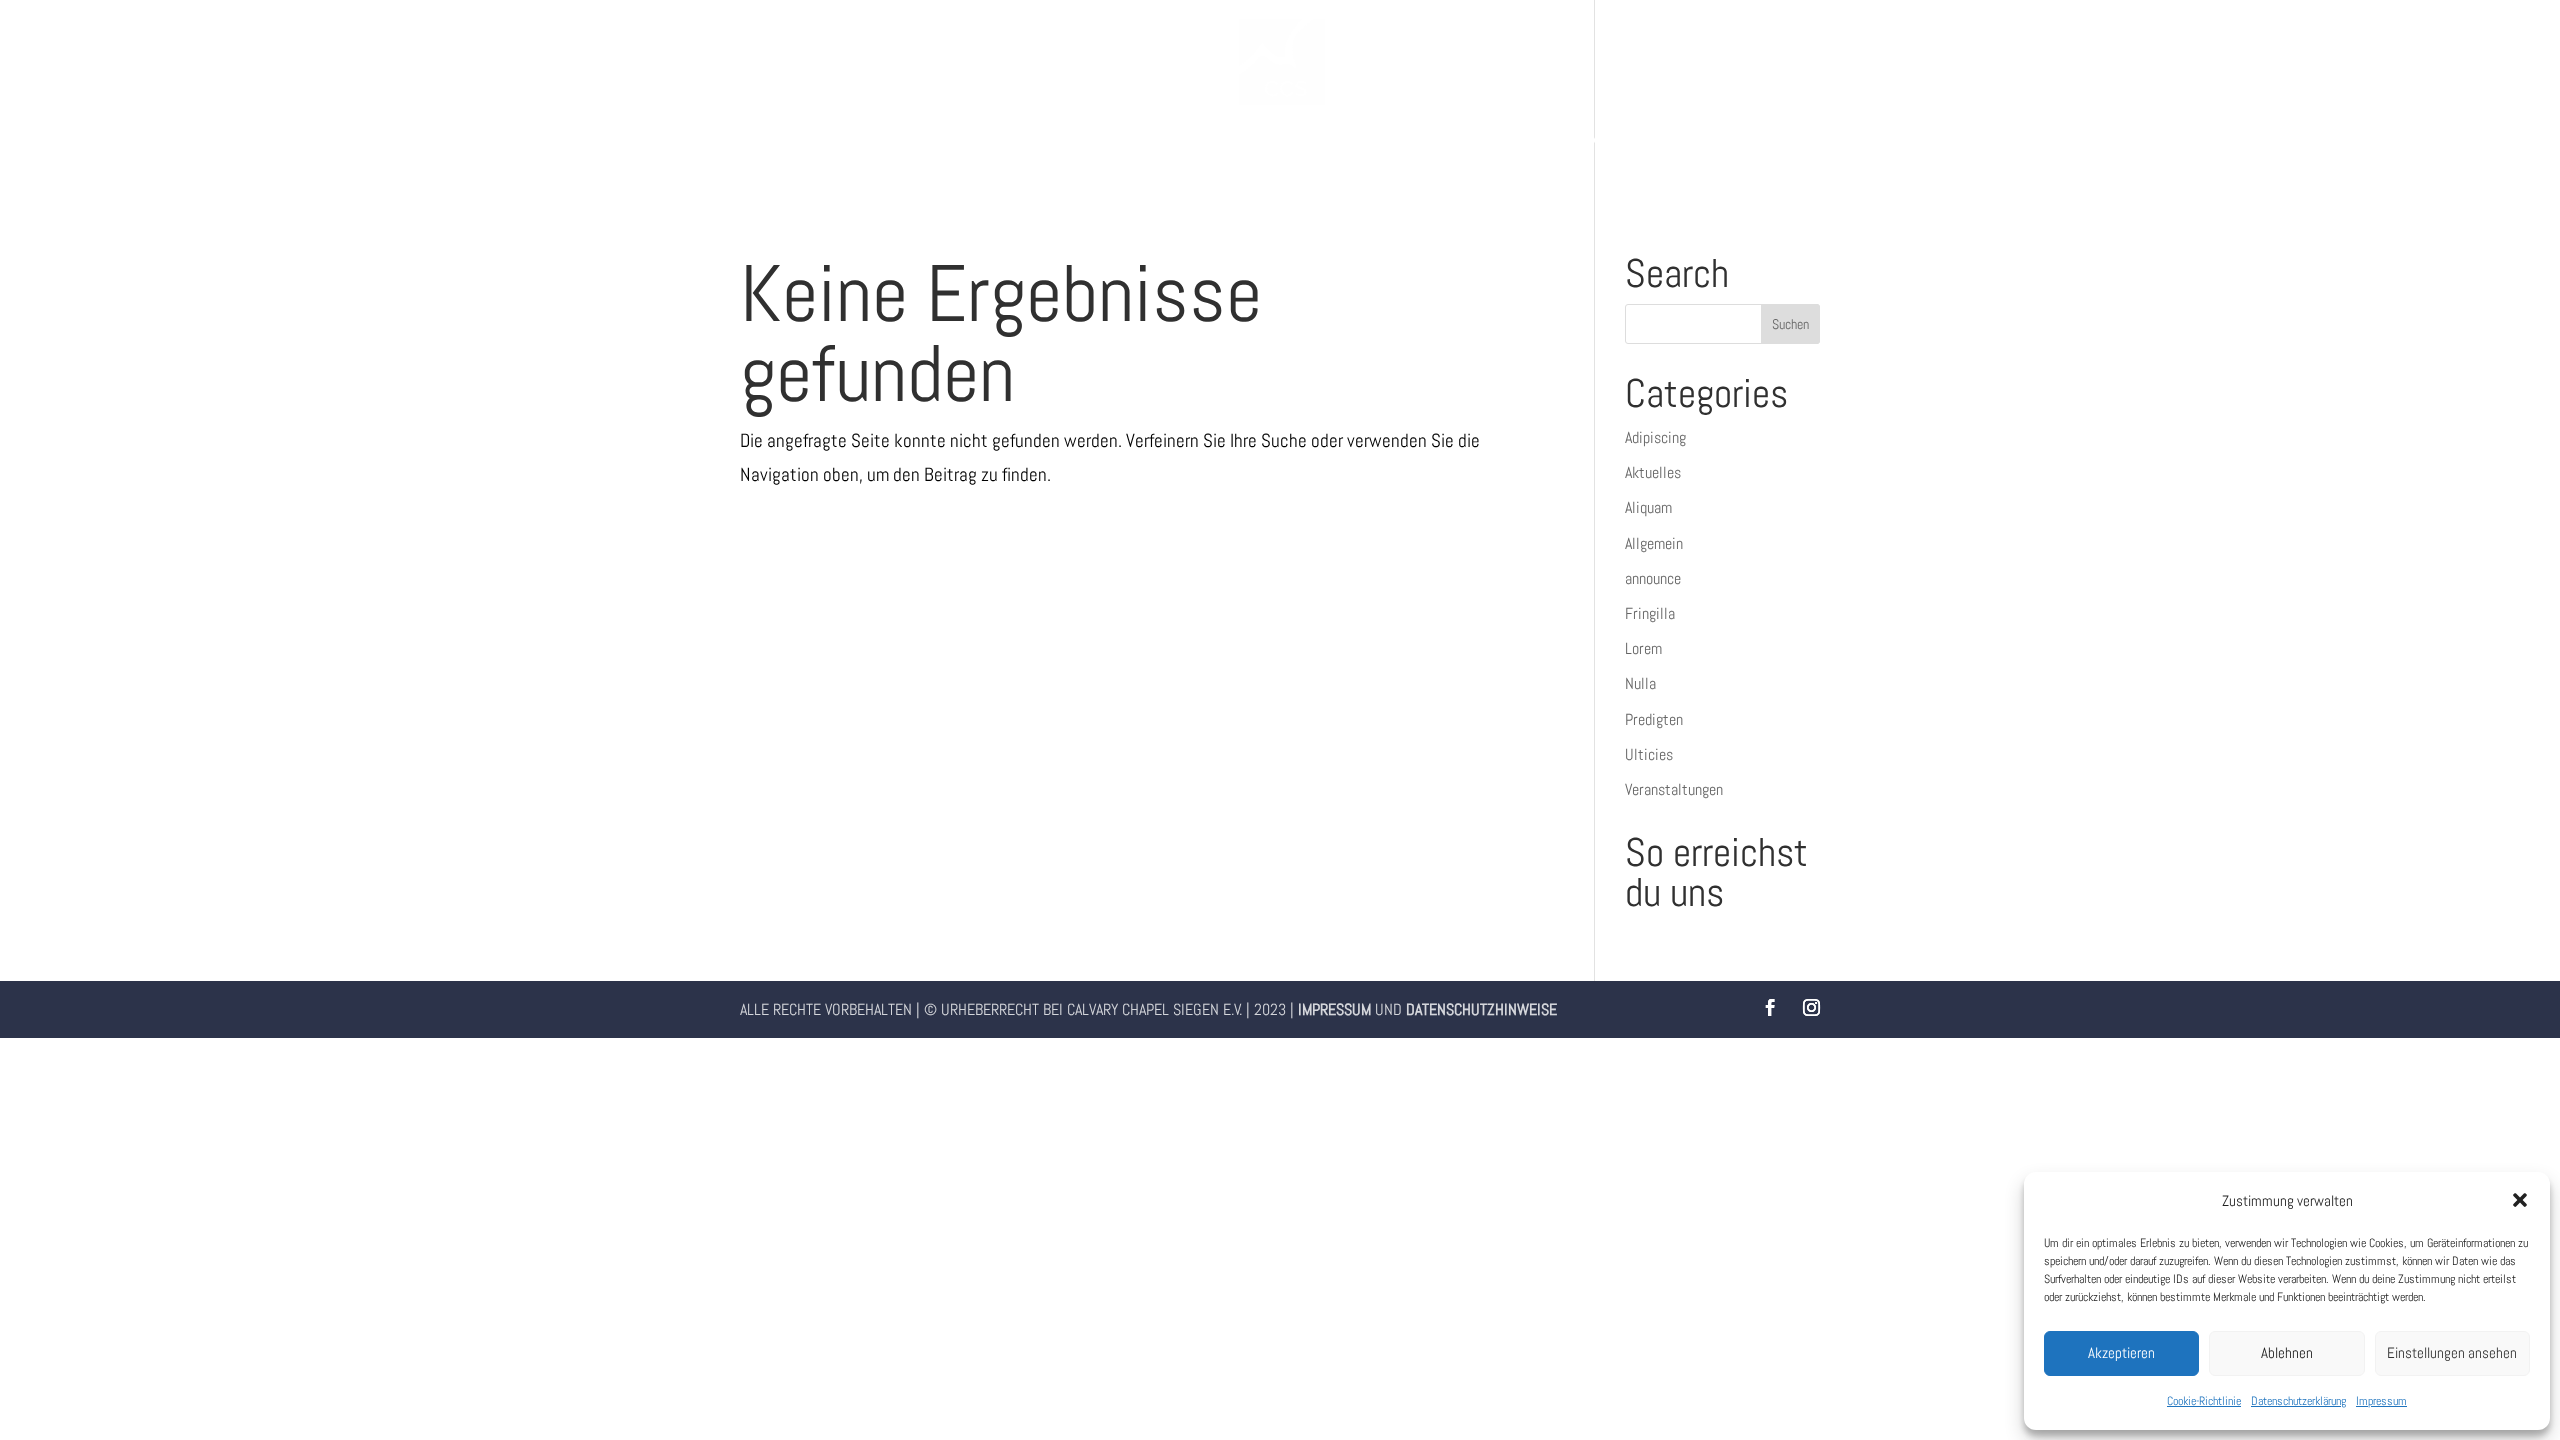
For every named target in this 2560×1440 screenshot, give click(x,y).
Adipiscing (1655, 437)
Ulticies (1649, 754)
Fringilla (1650, 613)
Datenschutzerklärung (2298, 1401)
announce (1653, 578)
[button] (2520, 1200)
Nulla (1640, 683)
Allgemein (1654, 543)
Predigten (1654, 719)
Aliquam (1648, 507)
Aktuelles (1653, 472)
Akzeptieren (2121, 1352)
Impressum (2381, 1401)
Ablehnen (2287, 1352)
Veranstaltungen (1674, 789)
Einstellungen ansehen (2452, 1352)
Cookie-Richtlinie (2204, 1401)
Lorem (1643, 648)
